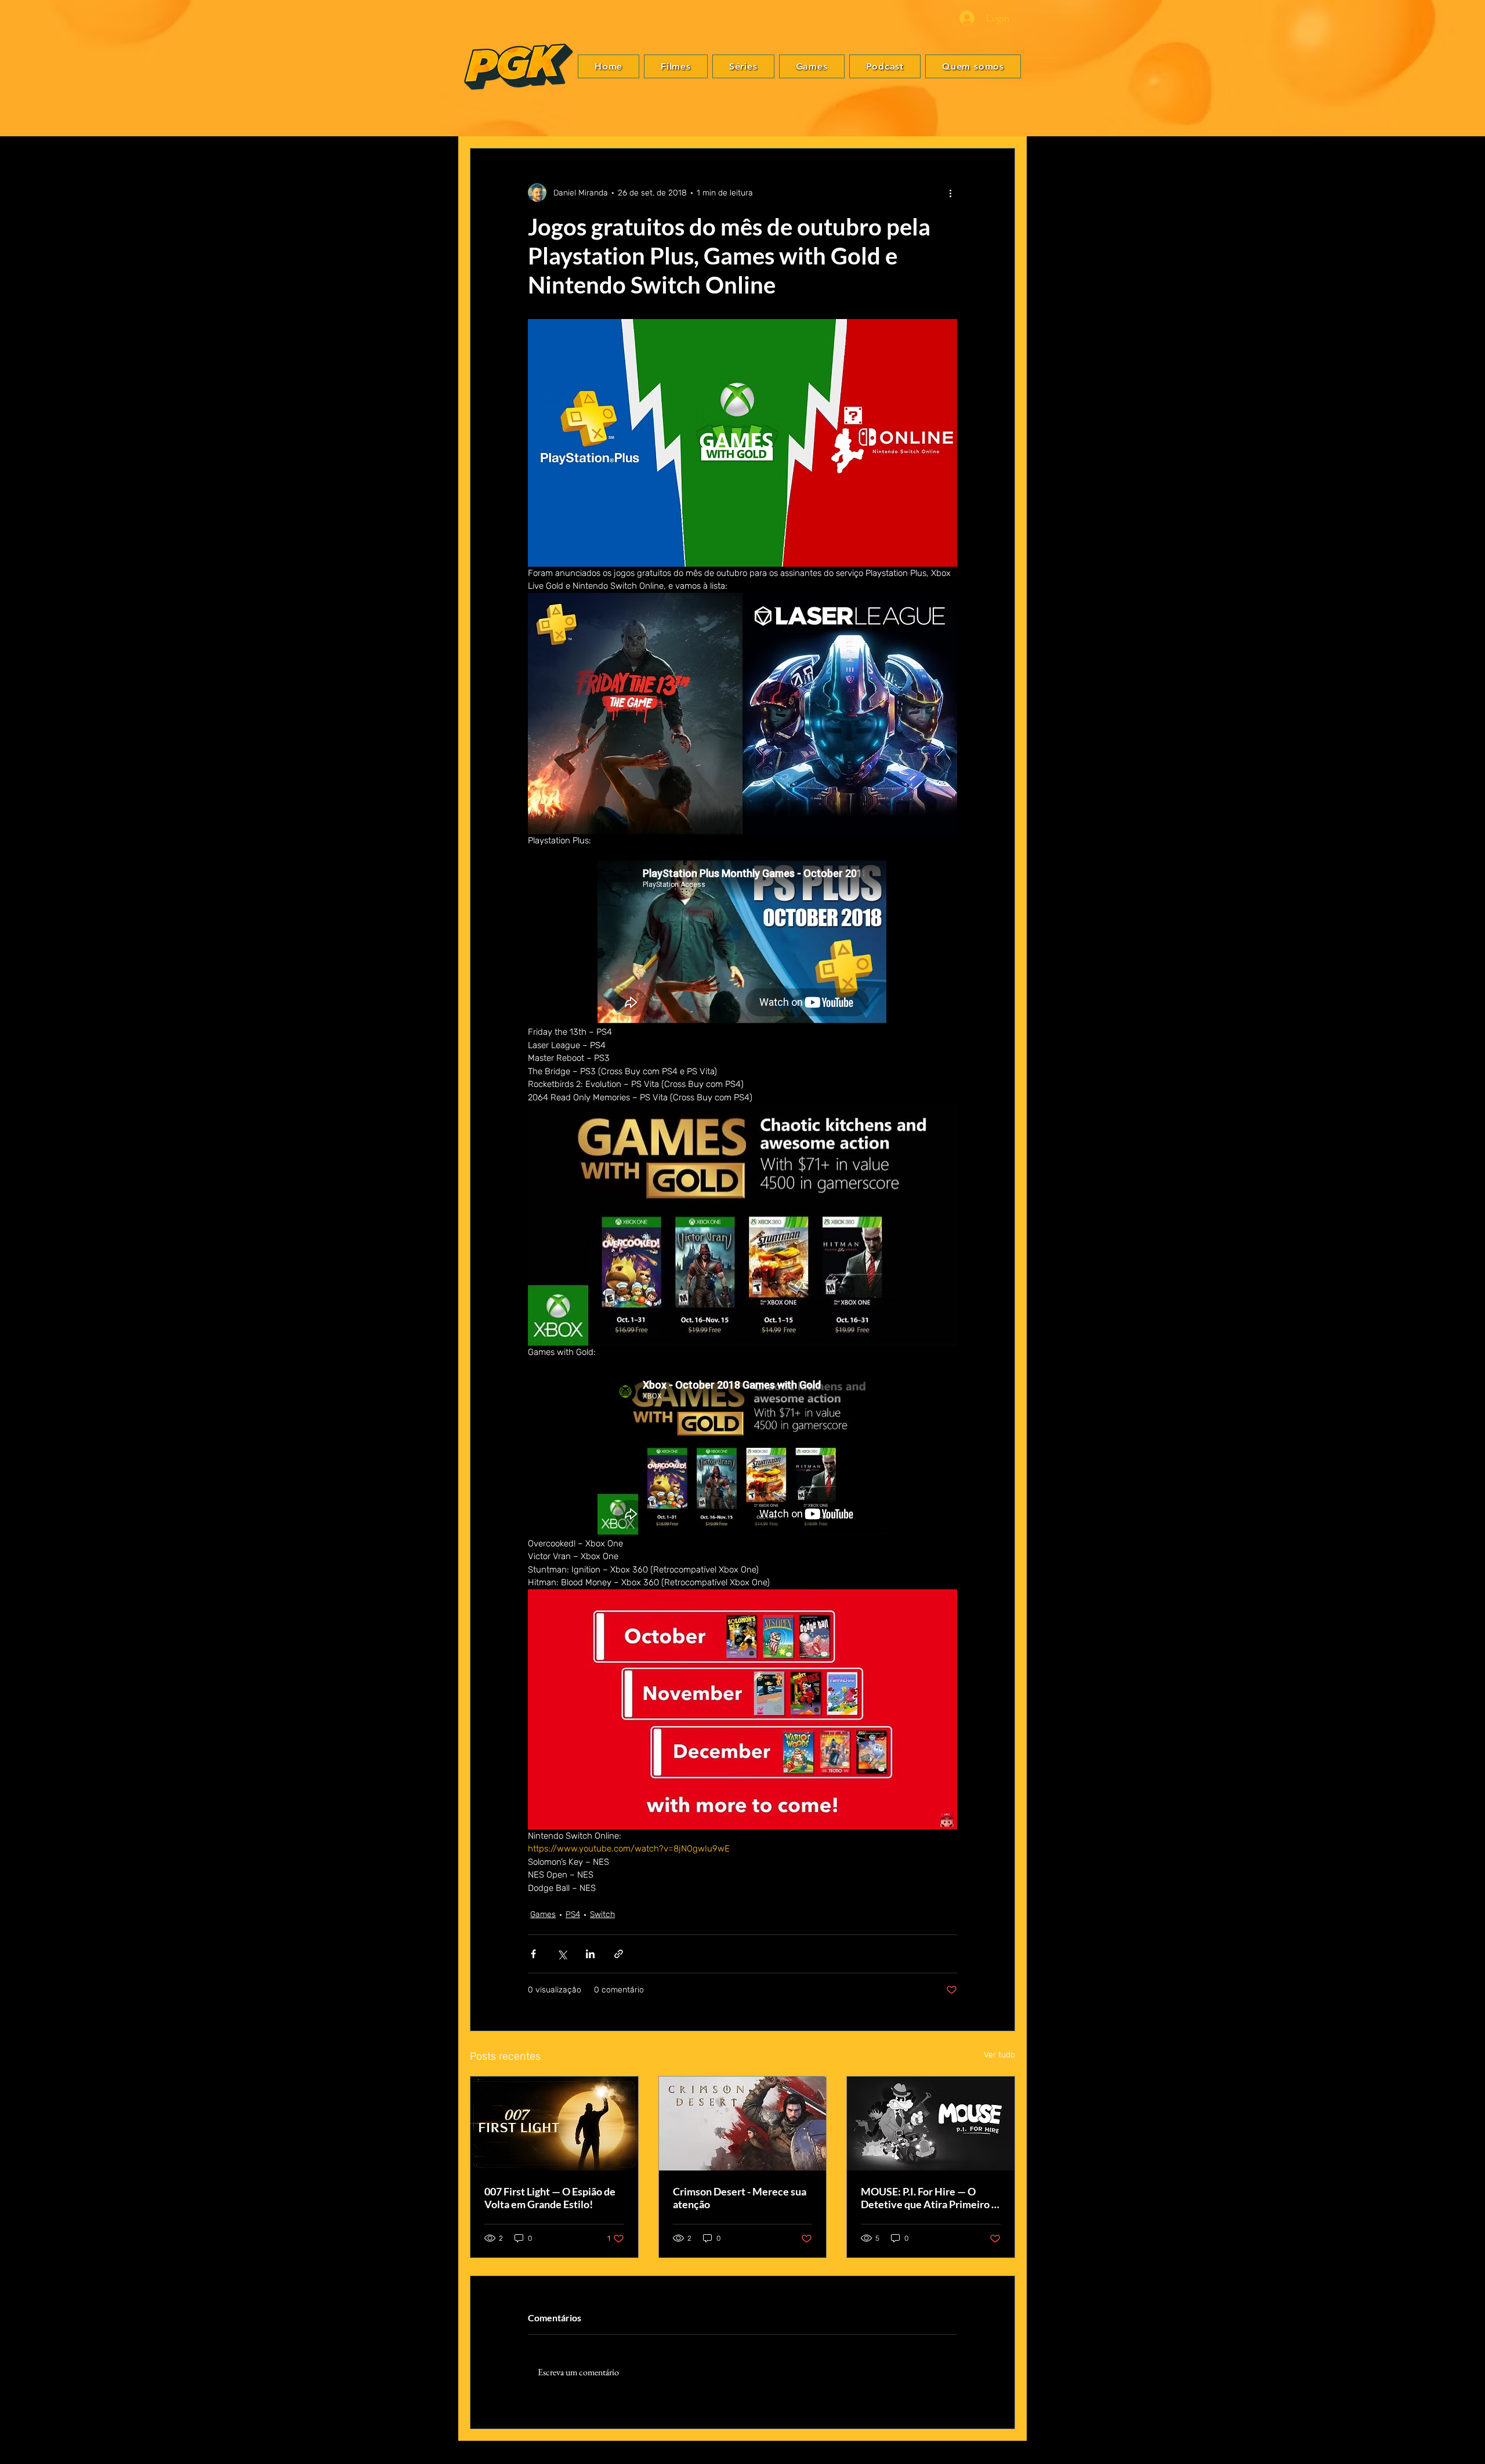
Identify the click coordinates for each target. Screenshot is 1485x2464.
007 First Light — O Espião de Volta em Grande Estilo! (550, 2198)
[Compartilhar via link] (619, 1954)
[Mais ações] (950, 193)
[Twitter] (1462, 1223)
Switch (602, 1914)
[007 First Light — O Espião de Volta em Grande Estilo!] (554, 2124)
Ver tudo (999, 2055)
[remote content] (742, 943)
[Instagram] (1462, 1241)
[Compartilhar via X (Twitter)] (562, 1954)
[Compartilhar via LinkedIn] (590, 1954)
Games (543, 1914)
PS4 (573, 1914)
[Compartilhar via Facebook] (533, 1954)
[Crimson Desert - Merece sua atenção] (743, 2124)
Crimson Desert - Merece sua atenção (740, 2198)
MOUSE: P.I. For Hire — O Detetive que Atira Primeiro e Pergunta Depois (929, 2198)
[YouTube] (1462, 1258)
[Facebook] (1462, 1206)
